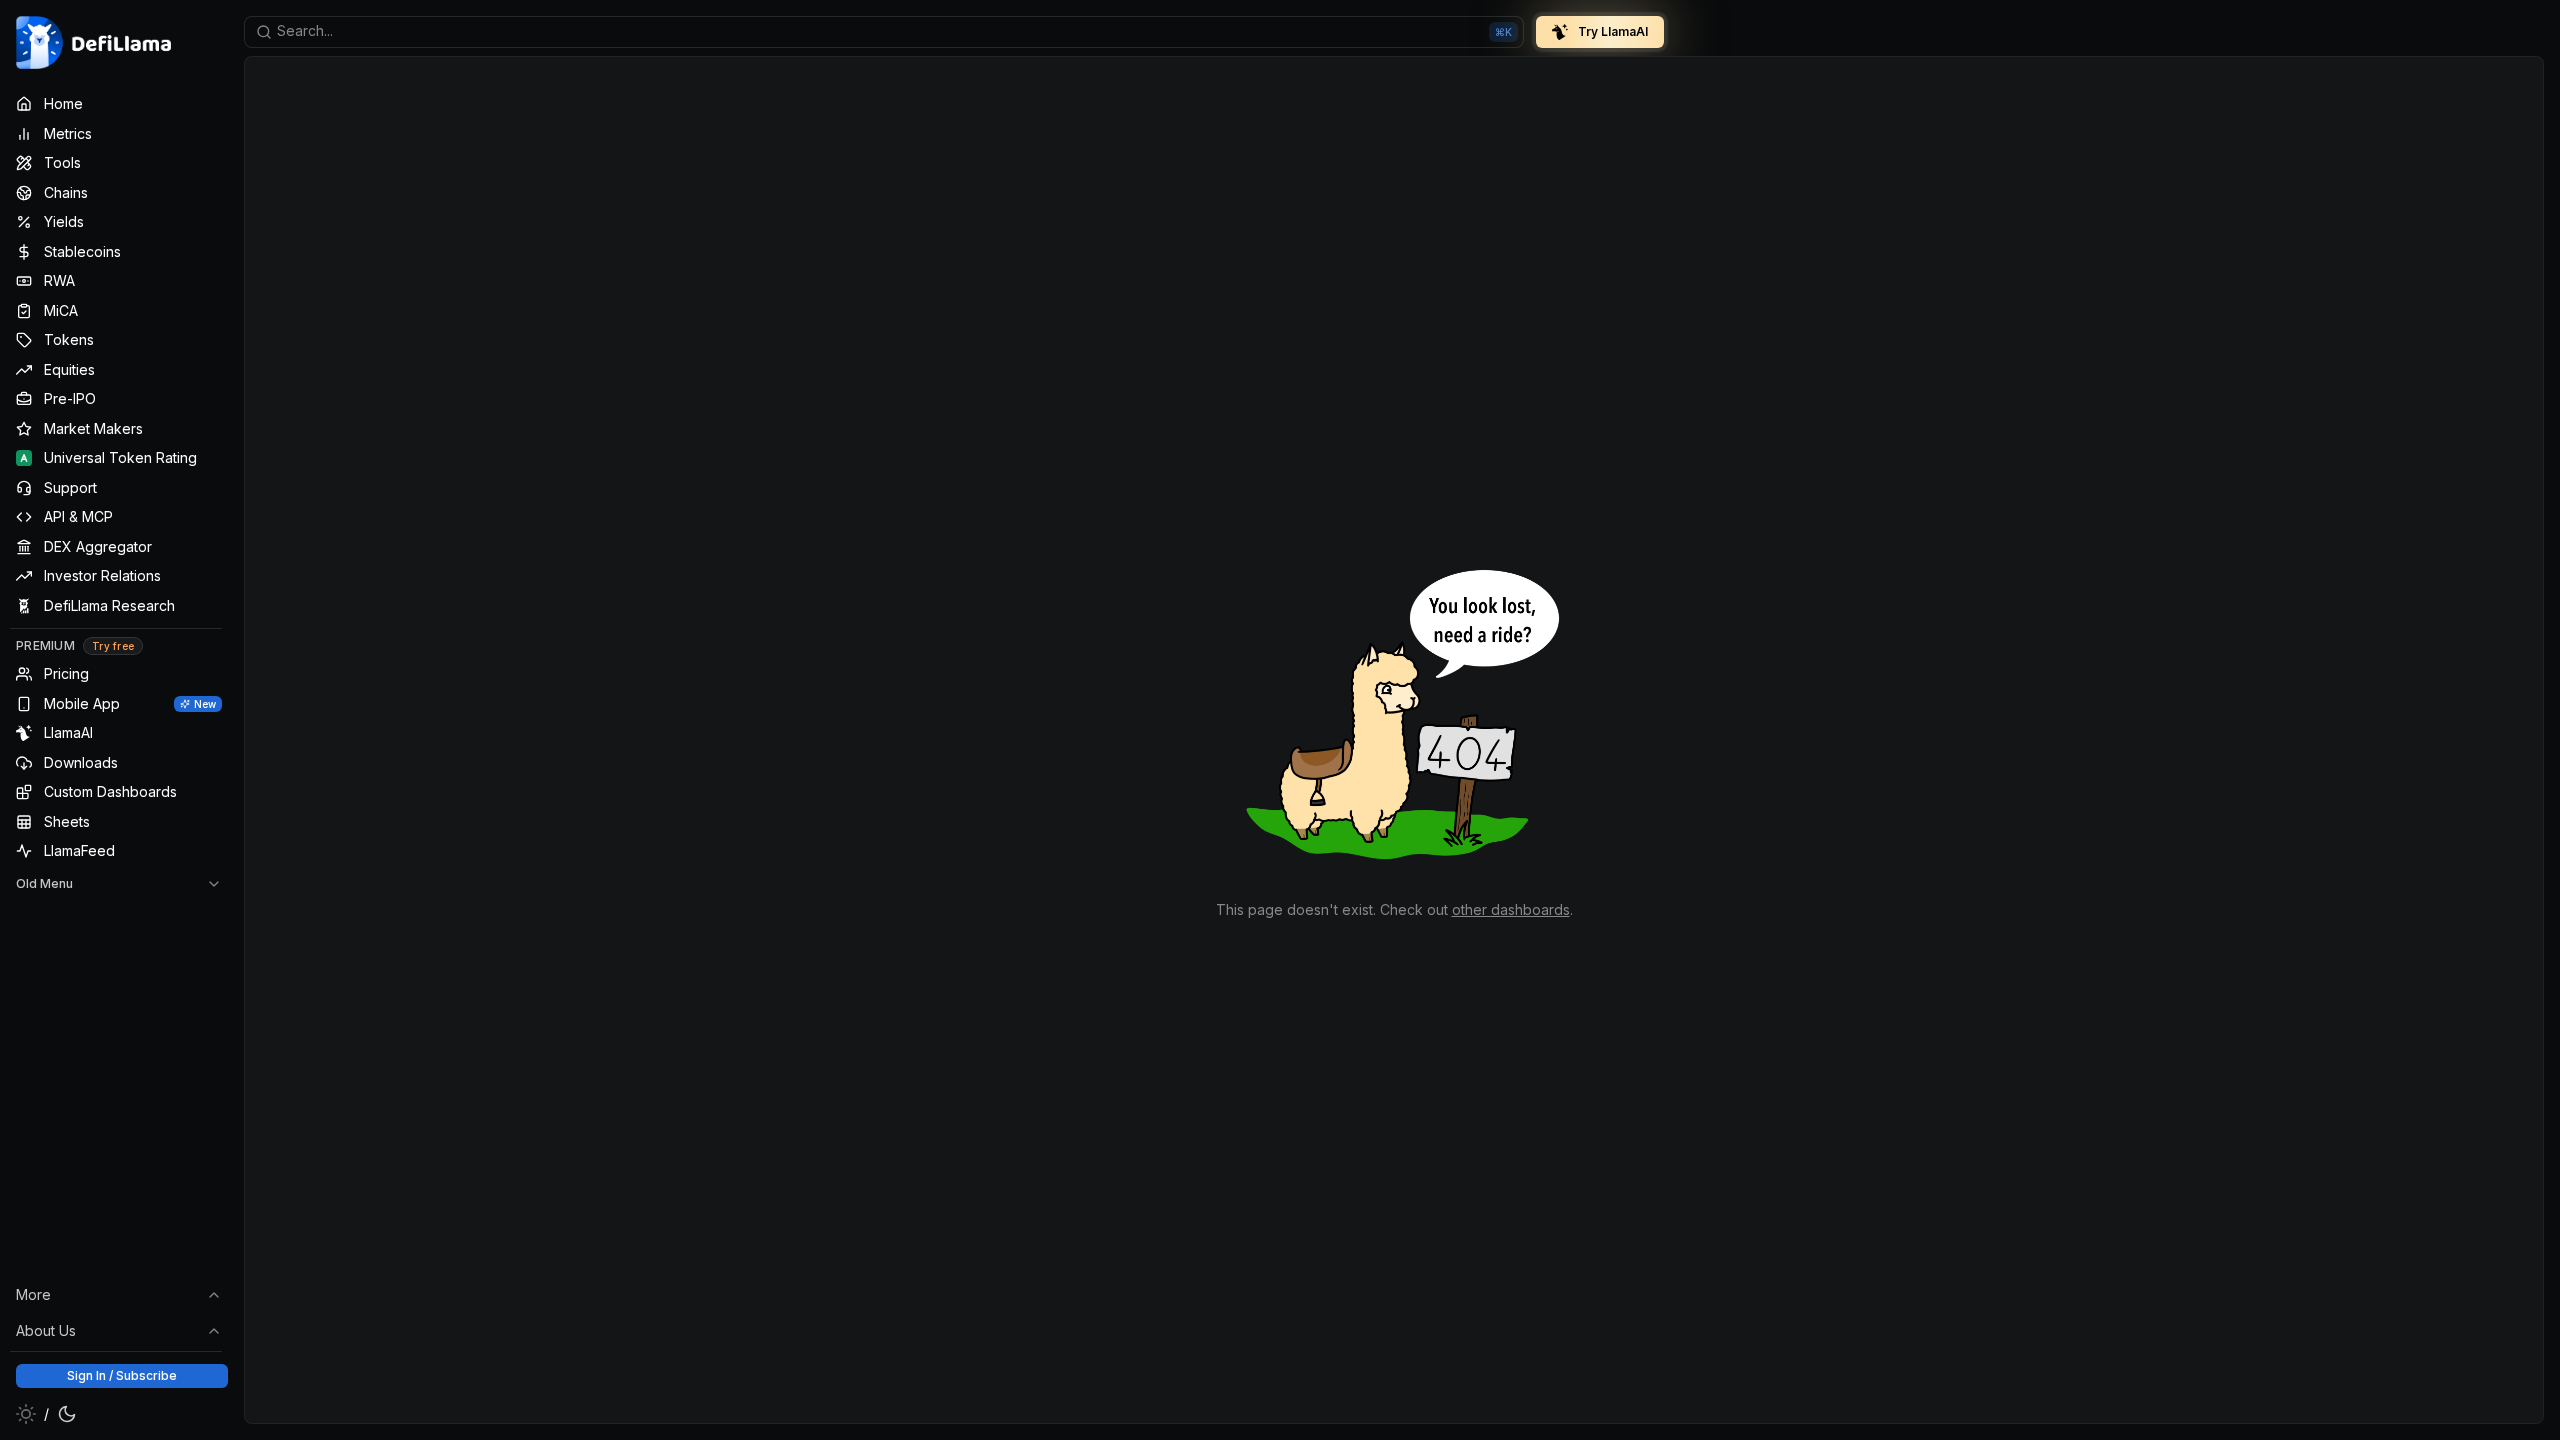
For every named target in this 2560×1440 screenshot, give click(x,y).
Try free (113, 646)
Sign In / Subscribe (122, 1375)
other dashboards (1511, 909)
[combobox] (884, 32)
